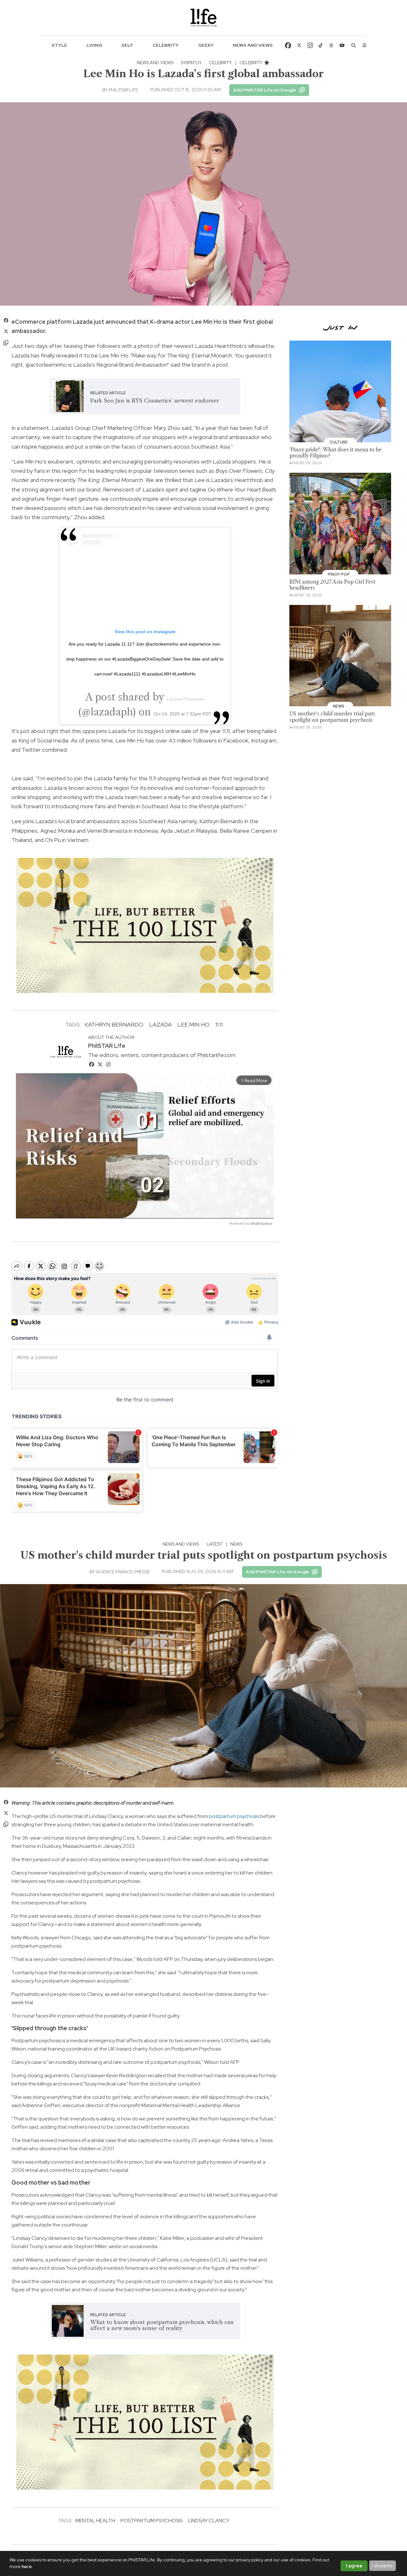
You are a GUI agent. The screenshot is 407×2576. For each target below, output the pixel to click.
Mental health (95, 2521)
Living (94, 45)
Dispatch (191, 63)
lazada (160, 1024)
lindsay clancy (209, 2521)
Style (59, 45)
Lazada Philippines (186, 699)
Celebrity (166, 45)
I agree (354, 2566)
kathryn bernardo (114, 1024)
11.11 (219, 1024)
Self (127, 45)
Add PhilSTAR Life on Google (265, 90)
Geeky (206, 45)
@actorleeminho (46, 365)
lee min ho (193, 1024)
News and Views (253, 45)
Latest (215, 1544)
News (236, 1544)
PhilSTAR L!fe (123, 90)
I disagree (382, 2566)
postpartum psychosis (234, 1816)
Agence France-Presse (123, 1572)
